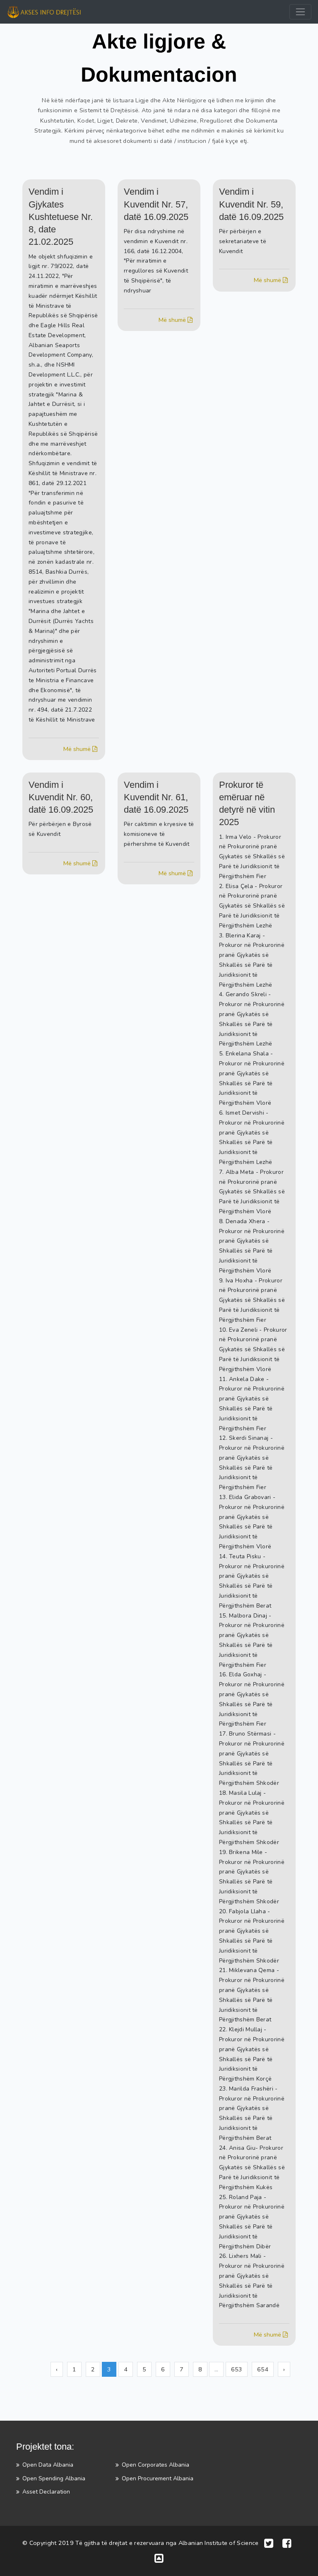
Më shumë (78, 749)
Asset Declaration (46, 2492)
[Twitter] (269, 2543)
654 (263, 2369)
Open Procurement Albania (158, 2478)
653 (237, 2369)
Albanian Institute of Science (219, 2543)
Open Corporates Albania (155, 2465)
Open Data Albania (48, 2465)
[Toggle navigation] (300, 12)
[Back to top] (159, 2558)
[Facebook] (287, 2543)
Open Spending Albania (54, 2478)
